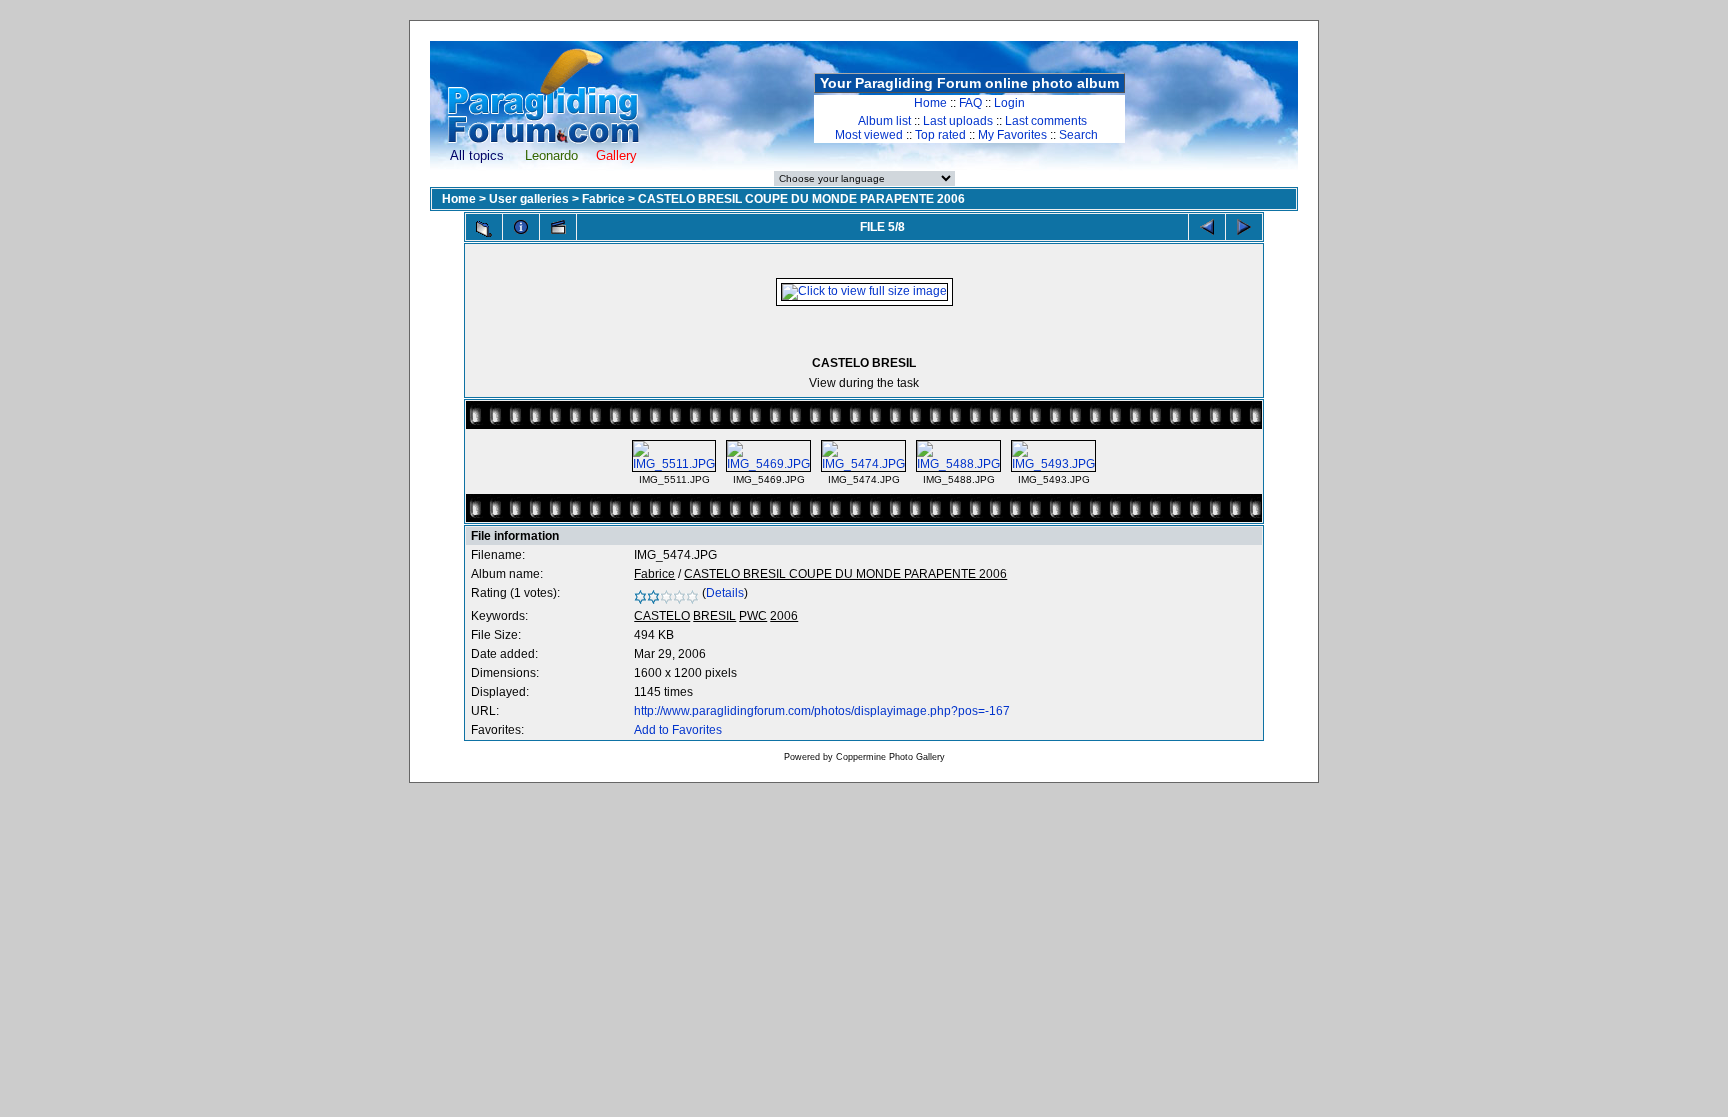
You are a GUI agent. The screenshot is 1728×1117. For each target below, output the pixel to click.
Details (725, 593)
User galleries (529, 199)
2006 (784, 616)
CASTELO (662, 616)
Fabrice (603, 199)
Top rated (940, 135)
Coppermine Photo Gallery (890, 757)
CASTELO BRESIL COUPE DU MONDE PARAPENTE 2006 (801, 199)
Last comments (1046, 121)
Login (1009, 103)
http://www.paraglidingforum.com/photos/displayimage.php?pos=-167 (822, 711)
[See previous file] (1207, 227)
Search (1078, 135)
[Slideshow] (558, 227)
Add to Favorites (678, 730)
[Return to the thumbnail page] (484, 229)
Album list (884, 121)
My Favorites (1012, 135)
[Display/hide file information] (521, 227)
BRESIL (714, 616)
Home (930, 103)
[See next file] (1244, 227)
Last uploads (958, 121)
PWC (753, 616)
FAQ (970, 103)
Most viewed (869, 135)
